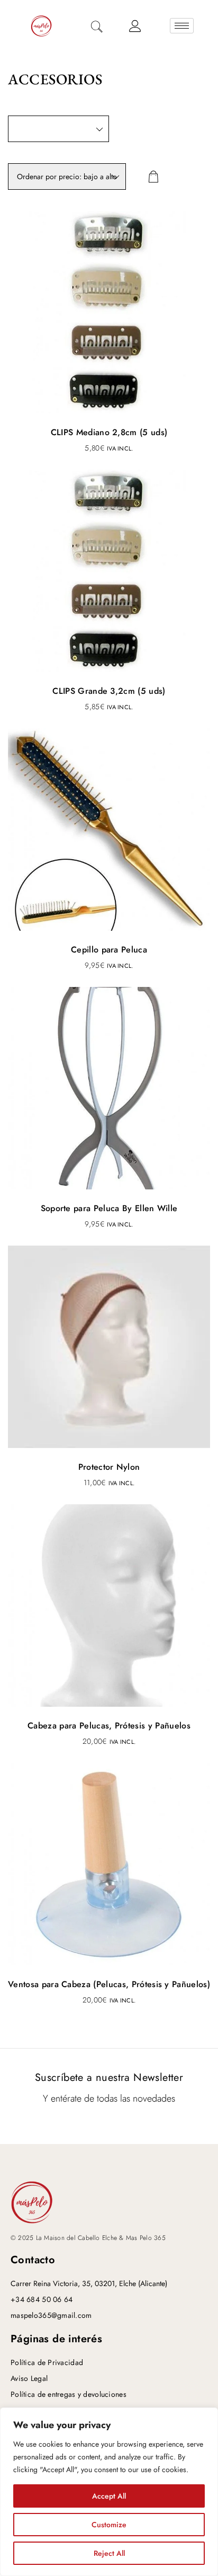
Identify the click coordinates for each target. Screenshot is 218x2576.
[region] (109, 2492)
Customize (109, 2525)
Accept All (109, 2496)
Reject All (109, 2553)
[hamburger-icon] (182, 26)
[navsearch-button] (97, 28)
